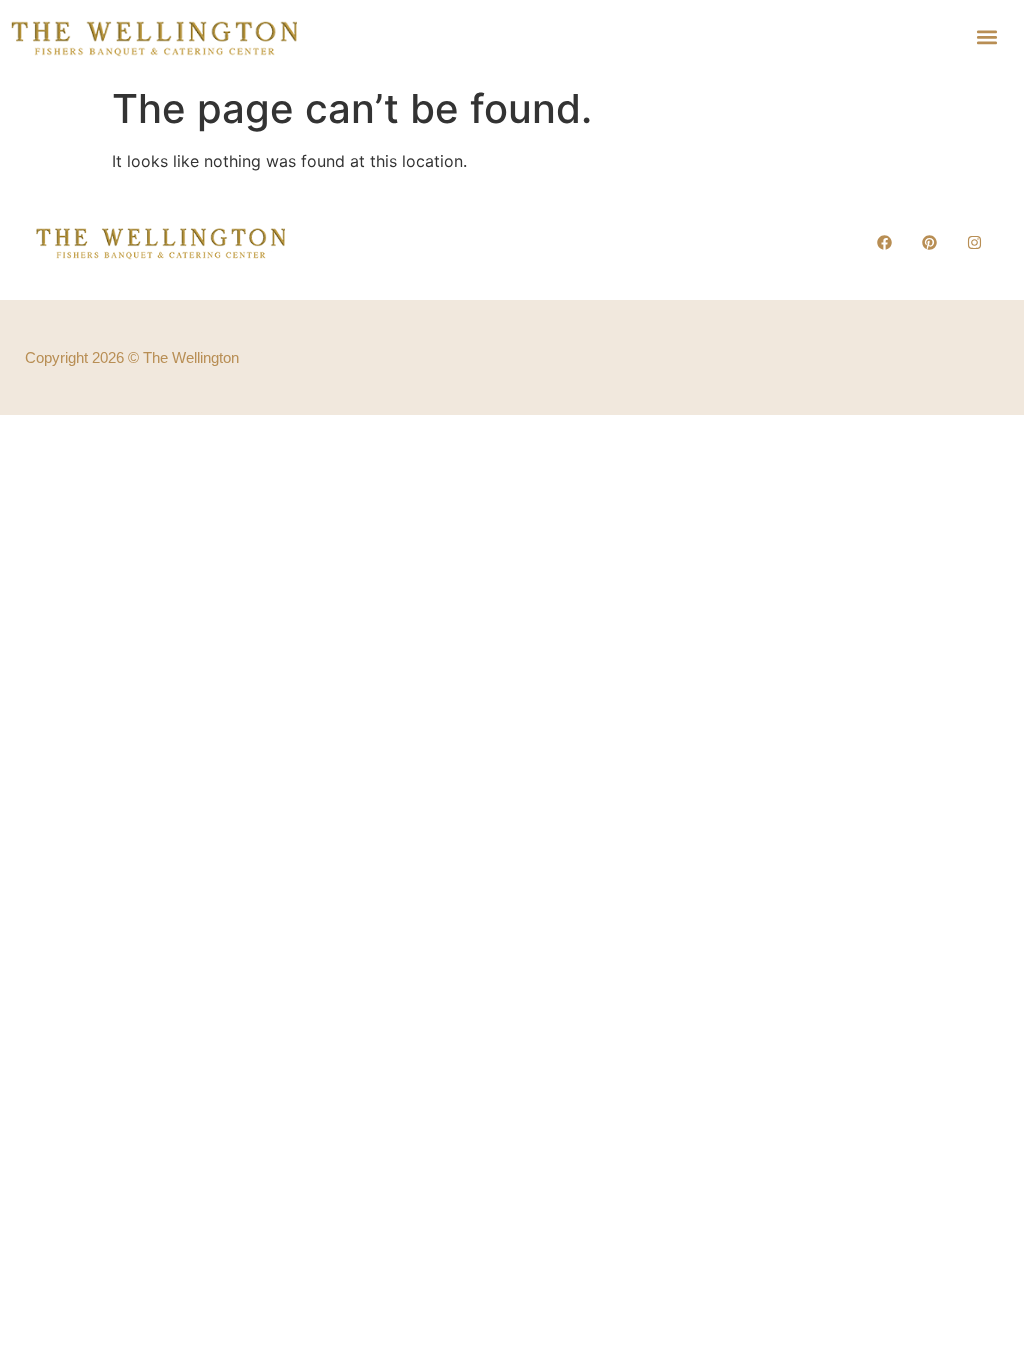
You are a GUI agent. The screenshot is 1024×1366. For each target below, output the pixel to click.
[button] (987, 36)
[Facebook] (884, 242)
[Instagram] (974, 242)
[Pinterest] (929, 242)
